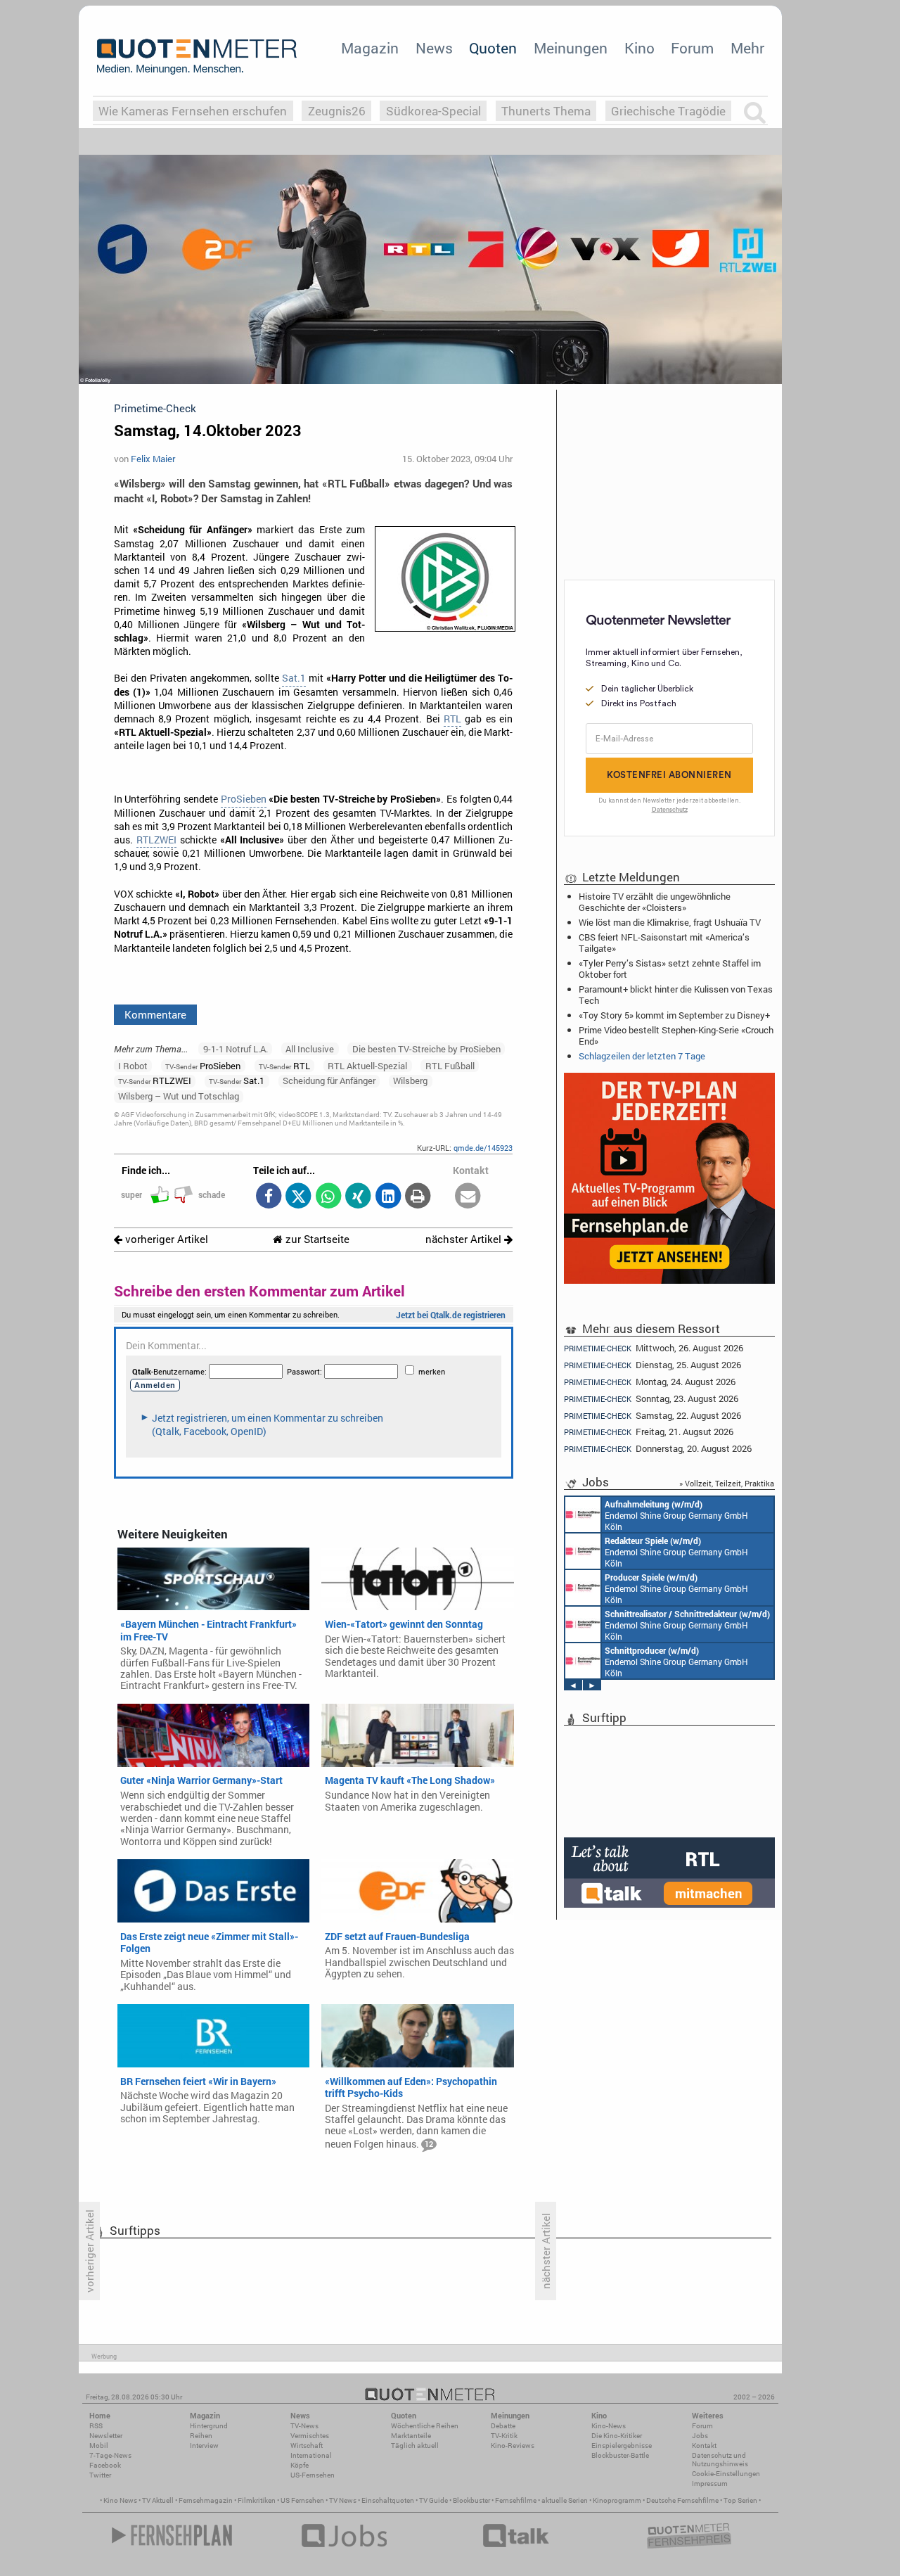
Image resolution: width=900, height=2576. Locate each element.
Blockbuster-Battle (620, 2455)
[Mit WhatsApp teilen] (328, 1197)
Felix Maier (153, 459)
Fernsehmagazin (206, 2500)
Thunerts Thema (546, 111)
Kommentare (155, 1014)
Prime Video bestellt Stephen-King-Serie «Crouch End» (676, 1035)
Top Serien (740, 2500)
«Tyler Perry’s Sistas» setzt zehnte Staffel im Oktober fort (670, 969)
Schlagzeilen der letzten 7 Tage (642, 1056)
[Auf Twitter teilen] (298, 1197)
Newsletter (106, 2436)
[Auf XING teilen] (358, 1197)
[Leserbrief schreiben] (468, 1197)
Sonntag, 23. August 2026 (651, 1399)
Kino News (120, 2500)
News (434, 48)
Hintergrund (209, 2426)
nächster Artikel (465, 1239)
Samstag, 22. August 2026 (652, 1416)
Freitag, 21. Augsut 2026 (649, 1432)
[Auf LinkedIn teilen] (388, 1197)
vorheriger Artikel (165, 1239)
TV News (343, 2500)
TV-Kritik (504, 2436)
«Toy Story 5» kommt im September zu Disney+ (674, 1015)
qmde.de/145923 (483, 1148)
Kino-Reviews (513, 2446)
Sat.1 (294, 678)
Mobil (99, 2446)
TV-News (304, 2426)
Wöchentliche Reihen (425, 2426)
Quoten (493, 48)
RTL (452, 719)
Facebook (105, 2465)
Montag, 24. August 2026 (650, 1382)
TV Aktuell (158, 2500)
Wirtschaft (307, 2446)
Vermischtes (310, 2436)
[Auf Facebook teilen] (268, 1197)
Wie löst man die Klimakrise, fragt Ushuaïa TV (670, 922)
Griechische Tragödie (668, 111)
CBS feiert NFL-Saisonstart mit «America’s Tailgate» (664, 943)
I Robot (133, 1066)
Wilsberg (410, 1080)
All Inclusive (310, 1049)
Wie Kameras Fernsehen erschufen (193, 111)
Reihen (201, 2436)
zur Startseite (316, 1239)
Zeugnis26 (337, 111)
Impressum (710, 2483)
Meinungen (571, 48)
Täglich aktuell (415, 2446)
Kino (639, 48)
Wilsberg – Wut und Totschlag (179, 1096)
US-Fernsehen (313, 2475)
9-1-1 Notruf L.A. (236, 1049)
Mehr (747, 48)
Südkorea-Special (433, 111)
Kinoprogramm (617, 2500)
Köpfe (300, 2465)
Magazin (370, 48)
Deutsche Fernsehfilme (682, 2500)
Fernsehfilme (516, 2500)
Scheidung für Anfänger (329, 1080)
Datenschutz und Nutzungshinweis (720, 2460)
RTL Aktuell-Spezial (367, 1066)
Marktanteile (411, 2436)
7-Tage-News (110, 2455)
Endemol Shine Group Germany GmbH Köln (676, 1515)
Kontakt (704, 2446)
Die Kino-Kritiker (617, 2436)
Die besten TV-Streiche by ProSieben (426, 1049)
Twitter (100, 2475)
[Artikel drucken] (418, 1197)
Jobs (700, 2436)
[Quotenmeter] (197, 56)
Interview (204, 2446)
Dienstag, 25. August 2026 (652, 1365)
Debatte (503, 2426)
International (311, 2455)
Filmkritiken (257, 2500)
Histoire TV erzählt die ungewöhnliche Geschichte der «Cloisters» (655, 902)
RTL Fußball (450, 1066)
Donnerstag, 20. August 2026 (658, 1449)
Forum (692, 48)
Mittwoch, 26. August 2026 (654, 1348)
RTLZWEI (156, 840)
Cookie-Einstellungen (726, 2474)
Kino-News (609, 2426)
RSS (96, 2426)
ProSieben (244, 799)
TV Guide (433, 2500)
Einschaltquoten (388, 2500)
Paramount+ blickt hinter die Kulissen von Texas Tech (676, 995)
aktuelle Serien (565, 2500)
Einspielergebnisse (622, 2446)
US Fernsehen (302, 2500)
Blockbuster (471, 2500)
